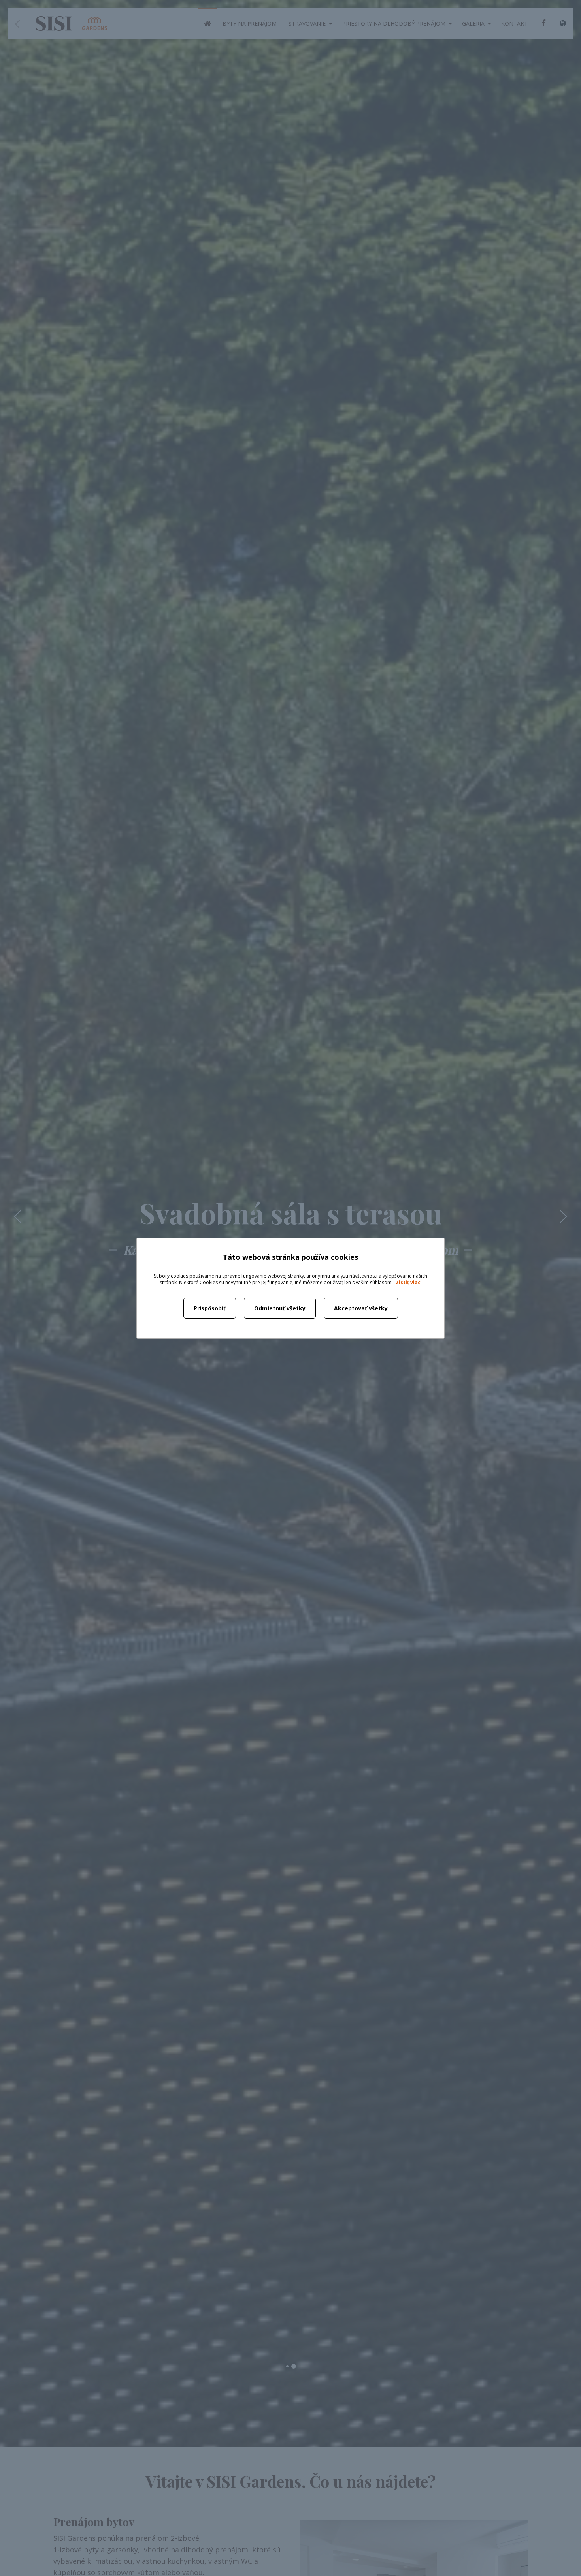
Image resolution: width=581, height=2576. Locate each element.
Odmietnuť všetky (280, 1308)
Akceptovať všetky (361, 1308)
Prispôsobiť (210, 1308)
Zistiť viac (408, 1282)
